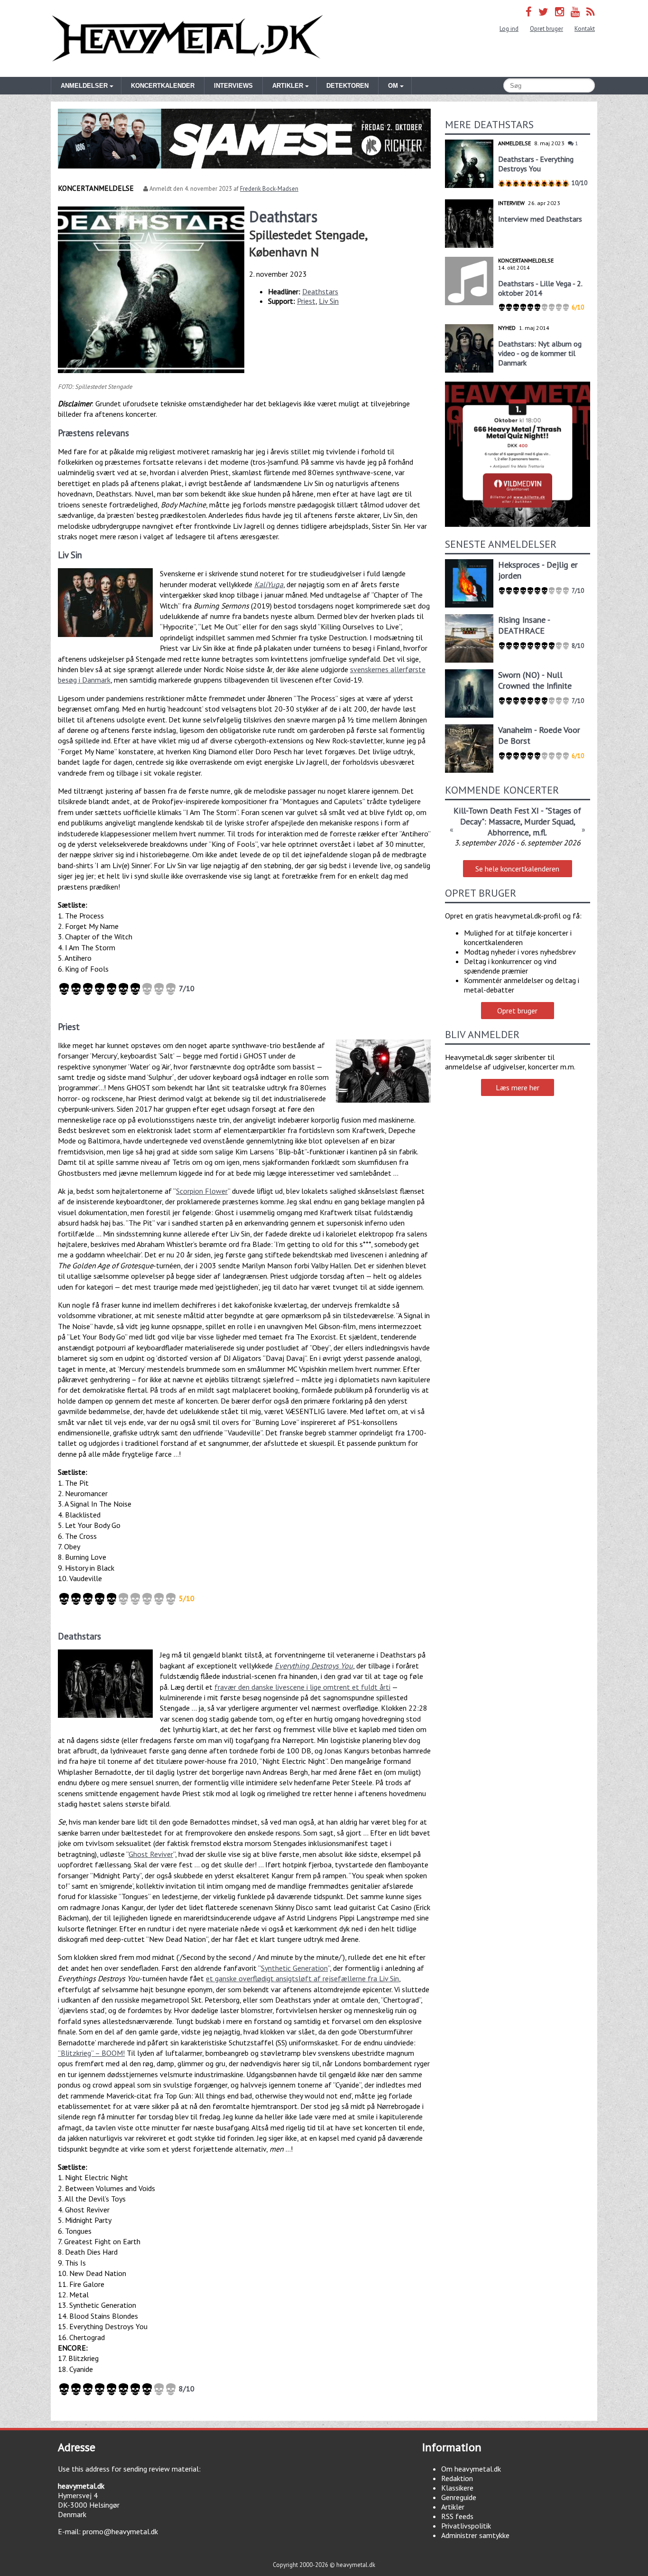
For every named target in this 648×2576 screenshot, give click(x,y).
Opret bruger (546, 29)
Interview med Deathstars (540, 219)
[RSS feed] (591, 12)
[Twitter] (543, 12)
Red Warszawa (517, 810)
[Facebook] (529, 12)
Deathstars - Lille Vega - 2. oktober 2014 (540, 288)
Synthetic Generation (294, 1968)
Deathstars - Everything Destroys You (536, 164)
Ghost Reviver (151, 1854)
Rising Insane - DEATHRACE (524, 625)
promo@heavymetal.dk (120, 2531)
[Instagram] (560, 12)
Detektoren (347, 86)
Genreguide (459, 2497)
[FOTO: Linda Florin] (105, 603)
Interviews (233, 86)
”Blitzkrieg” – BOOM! (91, 2053)
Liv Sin (329, 301)
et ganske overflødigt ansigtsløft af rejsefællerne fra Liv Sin (302, 1978)
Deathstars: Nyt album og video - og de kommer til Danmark (540, 353)
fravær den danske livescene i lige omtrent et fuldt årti (302, 1687)
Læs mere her (518, 1087)
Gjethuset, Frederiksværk (517, 834)
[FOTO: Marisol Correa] (383, 1071)
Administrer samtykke (475, 2535)
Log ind (509, 29)
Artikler (453, 2507)
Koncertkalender (163, 86)
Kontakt (585, 29)
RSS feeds (457, 2516)
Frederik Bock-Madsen (269, 189)
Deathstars (320, 291)
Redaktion (457, 2478)
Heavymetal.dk (187, 38)
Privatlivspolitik (466, 2526)
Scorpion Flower (202, 1191)
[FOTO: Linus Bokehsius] (105, 1684)
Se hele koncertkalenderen (517, 869)
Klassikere (457, 2488)
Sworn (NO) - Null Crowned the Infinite (535, 680)
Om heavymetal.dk (471, 2469)
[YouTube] (575, 12)
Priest (306, 301)
